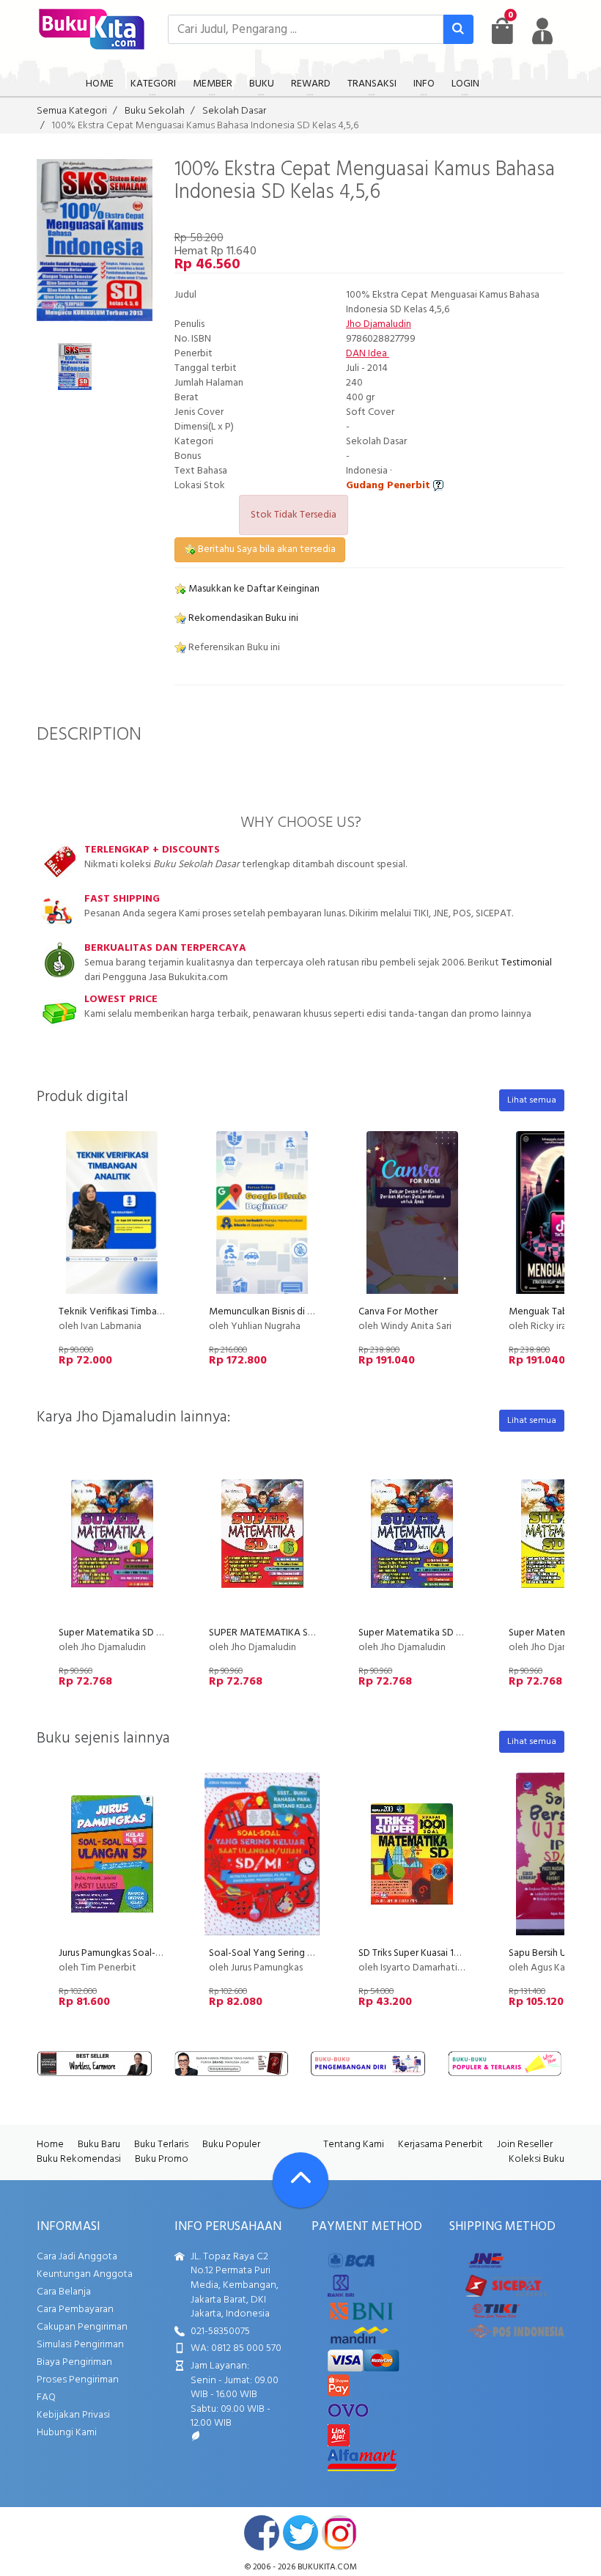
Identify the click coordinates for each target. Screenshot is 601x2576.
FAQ (46, 2397)
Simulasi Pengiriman (80, 2345)
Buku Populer (231, 2145)
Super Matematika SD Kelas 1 (122, 1633)
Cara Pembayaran (75, 2310)
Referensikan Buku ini (233, 648)
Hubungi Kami (67, 2433)
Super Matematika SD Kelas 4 (423, 1633)
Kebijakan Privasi (73, 2415)
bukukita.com (327, 2567)
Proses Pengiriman (78, 2380)
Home (50, 2145)
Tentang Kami (354, 2145)
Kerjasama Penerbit (440, 2145)
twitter (300, 2533)
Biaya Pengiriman (74, 2362)
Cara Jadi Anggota (77, 2257)
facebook (262, 2533)
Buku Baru (99, 2145)
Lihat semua (532, 1100)
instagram (339, 2533)
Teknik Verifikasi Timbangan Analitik (136, 1312)
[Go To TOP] (300, 2180)
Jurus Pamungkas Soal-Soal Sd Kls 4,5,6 (141, 1953)
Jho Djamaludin (379, 324)
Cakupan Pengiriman (82, 2327)
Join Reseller (525, 2145)
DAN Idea (368, 354)
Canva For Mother (398, 1312)
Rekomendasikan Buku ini (242, 618)
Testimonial (527, 963)
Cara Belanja (64, 2292)
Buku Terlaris (161, 2145)
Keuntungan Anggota (85, 2274)
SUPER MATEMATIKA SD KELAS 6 (280, 1633)
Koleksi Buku (537, 2159)
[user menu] (542, 31)
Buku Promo (162, 2159)
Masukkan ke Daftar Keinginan (253, 589)
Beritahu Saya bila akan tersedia (266, 549)
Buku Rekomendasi (79, 2159)
